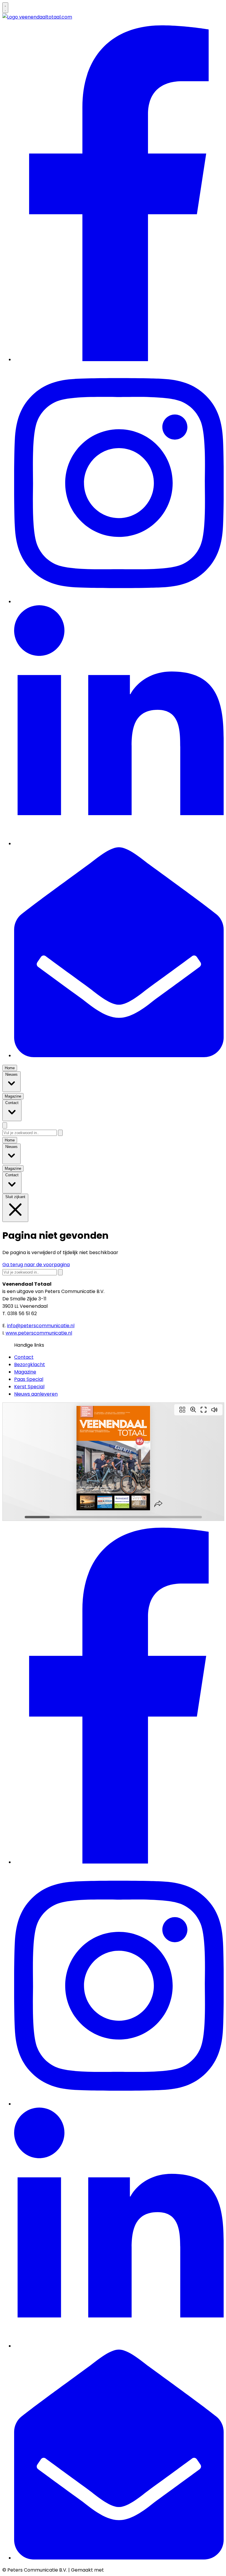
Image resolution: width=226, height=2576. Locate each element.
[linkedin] (119, 844)
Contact (24, 1357)
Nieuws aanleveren (36, 1394)
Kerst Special (29, 1387)
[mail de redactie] (119, 1056)
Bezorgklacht (30, 1365)
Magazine (25, 1372)
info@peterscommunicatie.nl (41, 1326)
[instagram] (119, 602)
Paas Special (29, 1379)
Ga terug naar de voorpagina (36, 1265)
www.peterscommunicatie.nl (39, 1333)
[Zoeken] (60, 1133)
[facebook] (119, 360)
